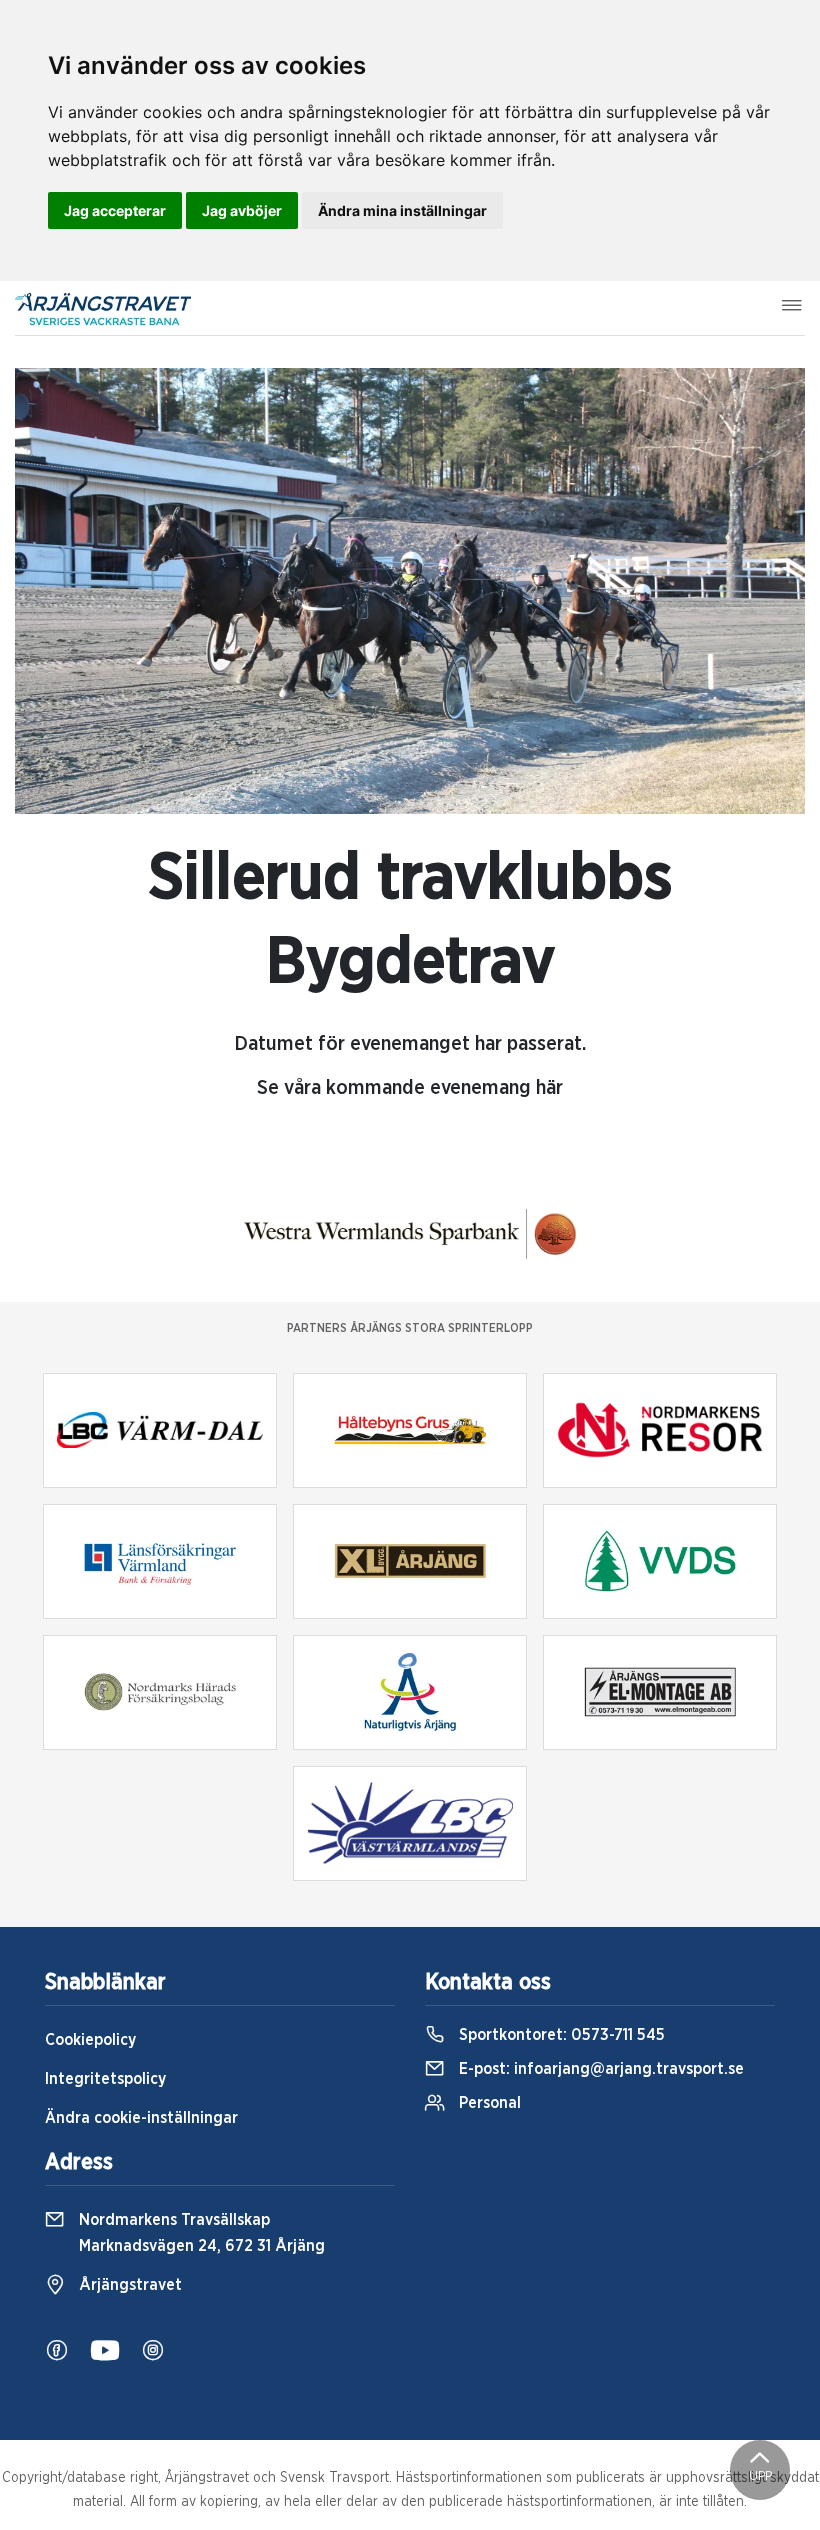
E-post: (599, 2069)
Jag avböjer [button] (242, 210)
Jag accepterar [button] (115, 210)
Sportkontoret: (560, 2035)
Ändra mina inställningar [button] (402, 210)
